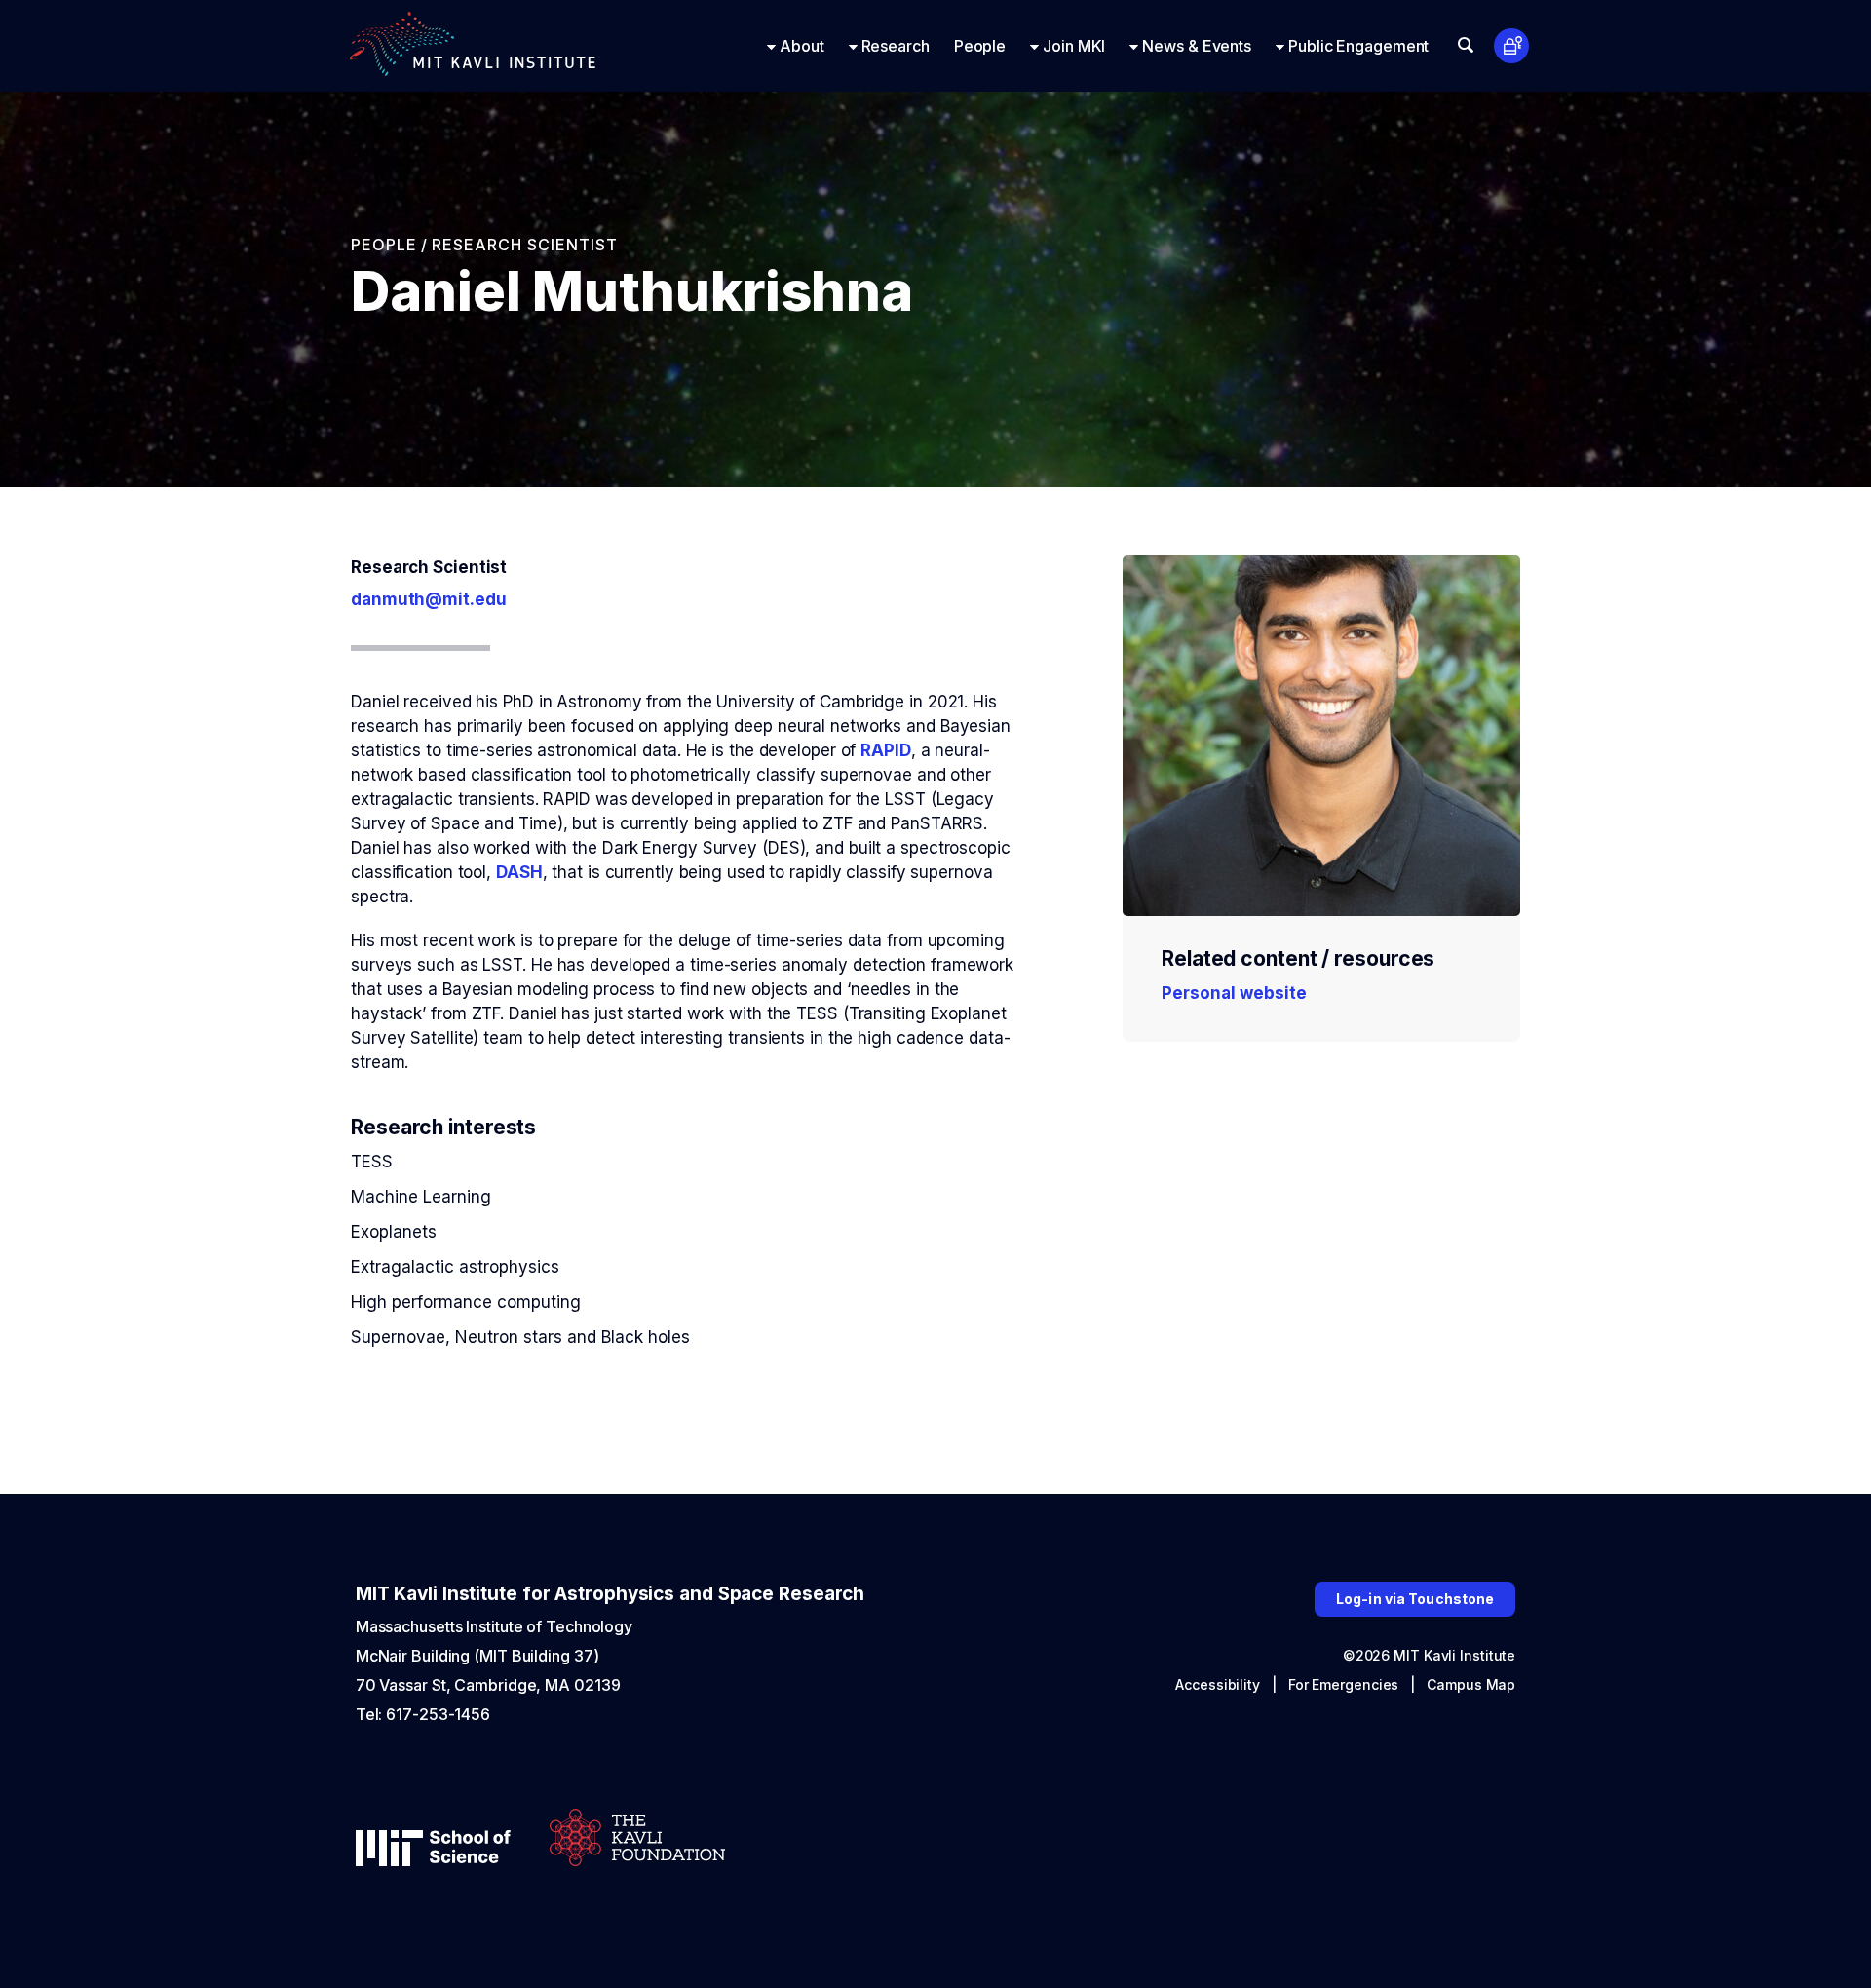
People (384, 245)
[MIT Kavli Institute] (473, 46)
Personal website (1234, 993)
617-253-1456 (438, 1714)
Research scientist (525, 245)
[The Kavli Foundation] (637, 1839)
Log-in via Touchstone (1415, 1599)
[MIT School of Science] (433, 1850)
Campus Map (1471, 1684)
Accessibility (1218, 1684)
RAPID (886, 750)
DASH (519, 872)
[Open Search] (1466, 45)
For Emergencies (1344, 1684)
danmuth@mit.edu (429, 599)
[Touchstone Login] (1512, 46)
